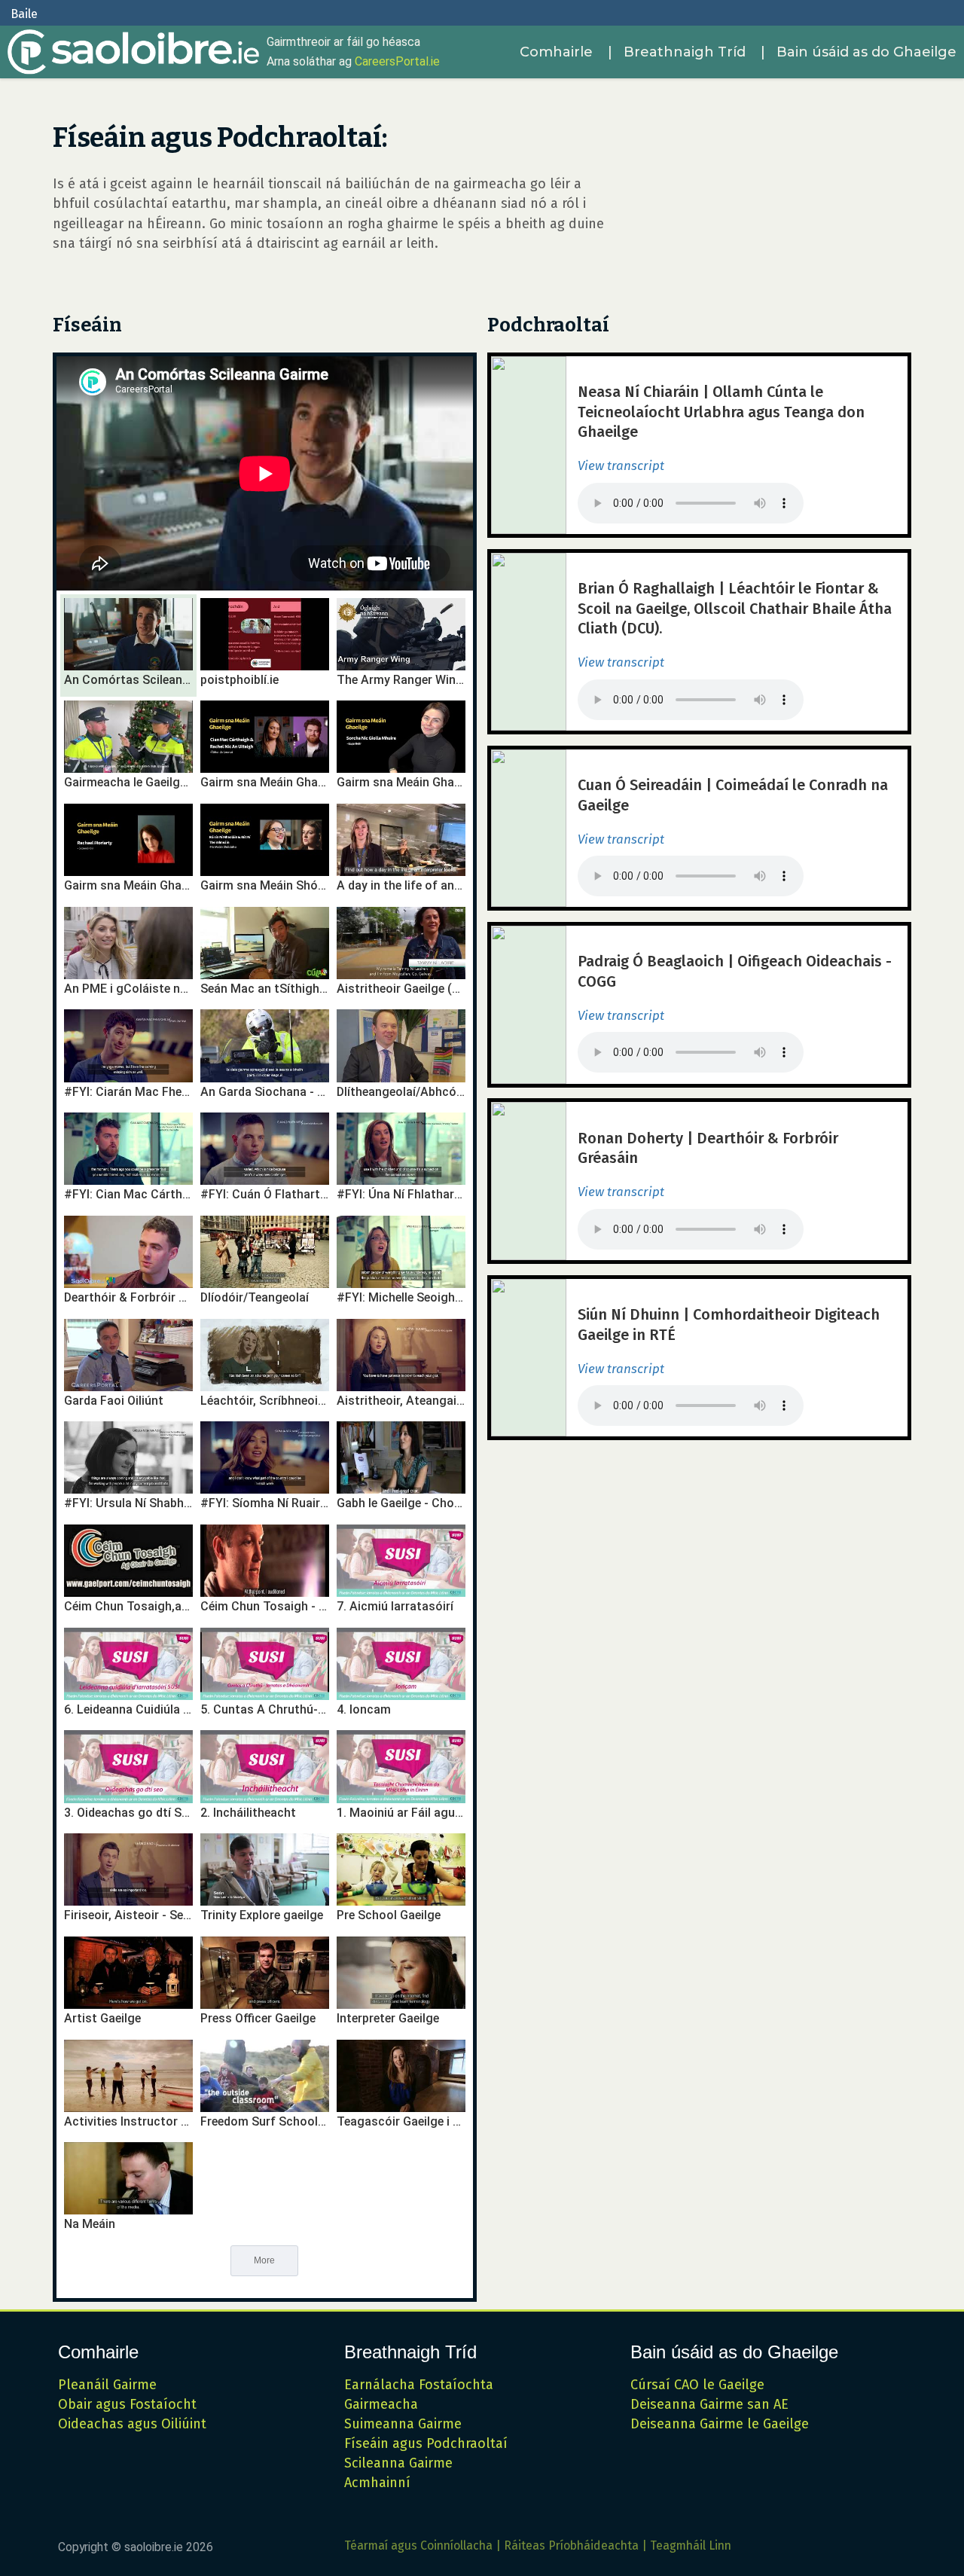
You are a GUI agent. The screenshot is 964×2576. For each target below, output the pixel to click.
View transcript (621, 466)
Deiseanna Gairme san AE (709, 2404)
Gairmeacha (381, 2404)
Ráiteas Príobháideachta (571, 2545)
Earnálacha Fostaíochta (419, 2385)
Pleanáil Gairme (107, 2385)
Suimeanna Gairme (403, 2424)
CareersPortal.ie (397, 61)
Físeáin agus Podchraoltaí (426, 2443)
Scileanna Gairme (398, 2463)
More (264, 2260)
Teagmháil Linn (691, 2545)
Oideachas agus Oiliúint (132, 2424)
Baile (24, 14)
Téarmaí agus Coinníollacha (418, 2545)
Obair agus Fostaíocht (127, 2404)
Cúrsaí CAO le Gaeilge (697, 2385)
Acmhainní (377, 2483)
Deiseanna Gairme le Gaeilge (720, 2424)
